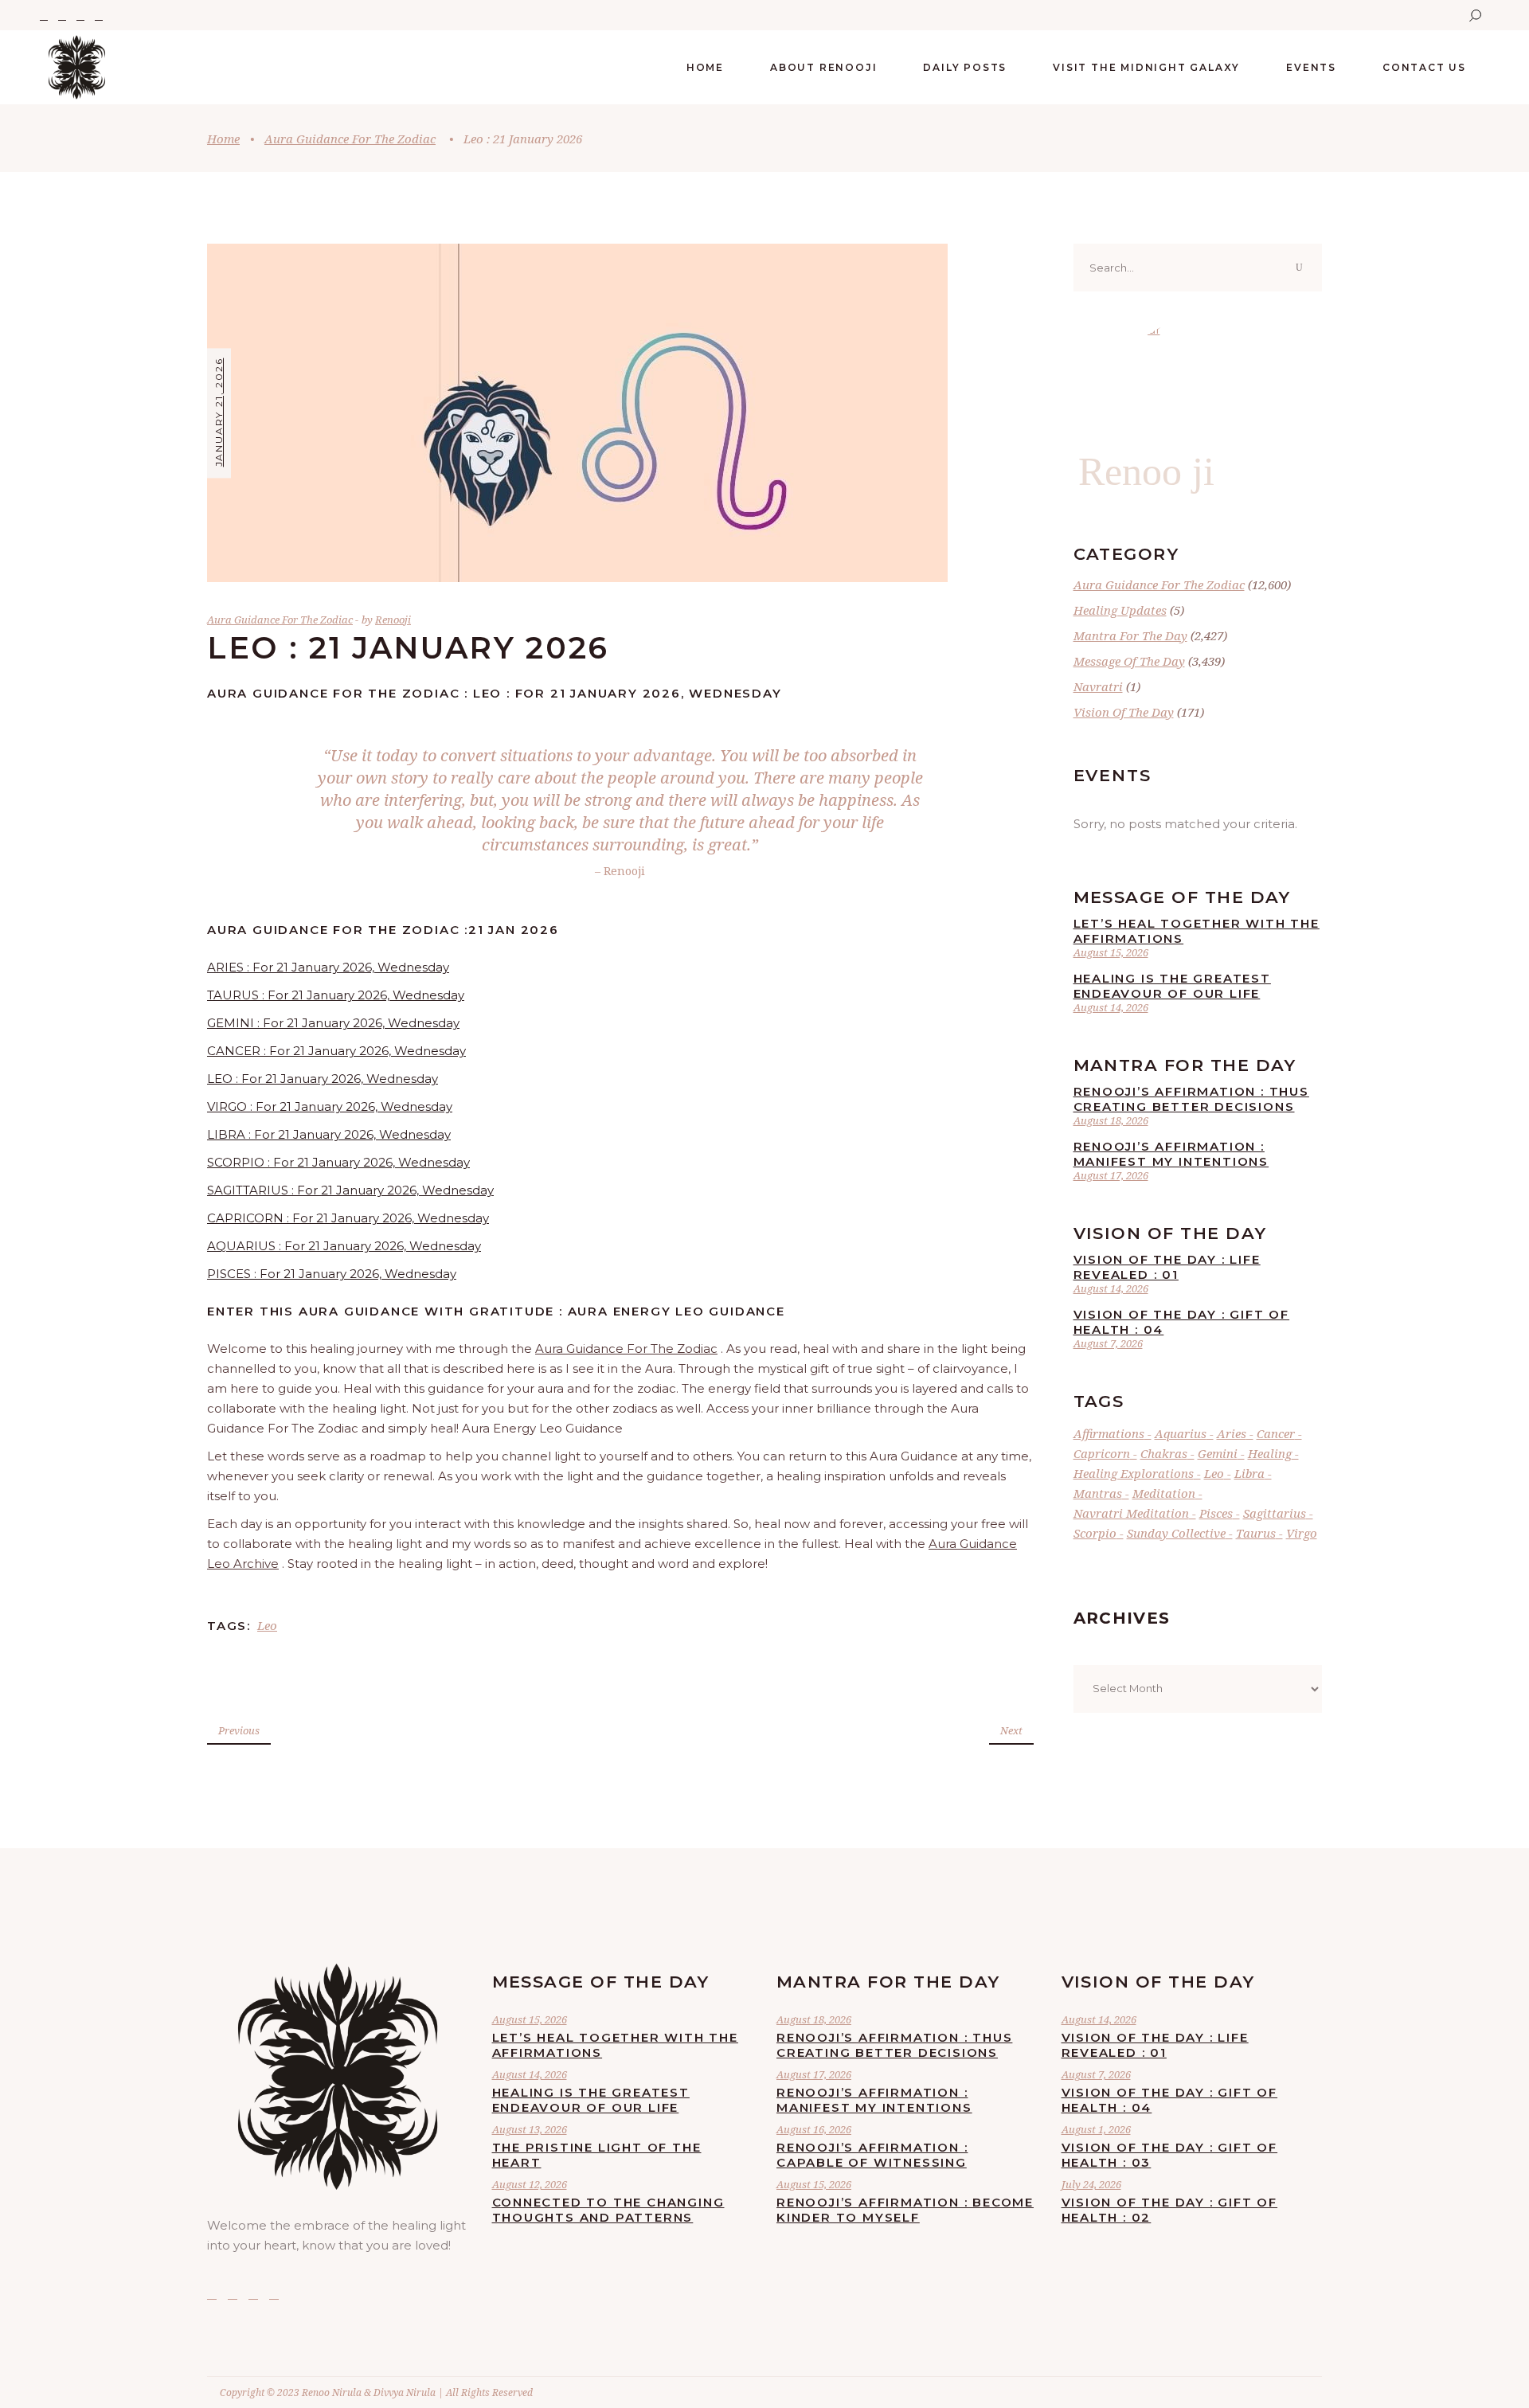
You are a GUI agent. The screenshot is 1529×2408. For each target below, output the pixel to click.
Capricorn (1102, 1453)
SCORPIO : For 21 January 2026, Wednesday (338, 1162)
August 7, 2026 (1108, 1343)
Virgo (1302, 1533)
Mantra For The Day (1130, 635)
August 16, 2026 (814, 2129)
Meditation (1164, 1493)
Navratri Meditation (1131, 1513)
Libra (1249, 1473)
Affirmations (1109, 1433)
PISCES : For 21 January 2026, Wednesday (332, 1274)
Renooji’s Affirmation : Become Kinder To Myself (905, 2210)
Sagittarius (1275, 1513)
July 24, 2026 (1091, 2184)
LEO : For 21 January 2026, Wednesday (323, 1079)
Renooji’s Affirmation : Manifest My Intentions (1171, 1154)
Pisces (1216, 1513)
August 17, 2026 (1111, 1175)
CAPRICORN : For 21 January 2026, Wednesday (348, 1218)
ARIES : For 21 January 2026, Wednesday (328, 967)
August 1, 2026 (1096, 2129)
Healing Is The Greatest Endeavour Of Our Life (1172, 986)
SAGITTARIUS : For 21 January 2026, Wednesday (350, 1190)
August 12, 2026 (530, 2184)
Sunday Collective (1176, 1533)
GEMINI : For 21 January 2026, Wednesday (333, 1023)
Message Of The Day (1129, 661)
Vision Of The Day (1124, 712)
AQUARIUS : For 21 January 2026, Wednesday (344, 1246)
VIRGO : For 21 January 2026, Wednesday (330, 1106)
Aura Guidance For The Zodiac (350, 139)
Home (223, 139)
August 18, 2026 (1111, 1120)
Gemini (1218, 1453)
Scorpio (1095, 1533)
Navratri (1098, 686)
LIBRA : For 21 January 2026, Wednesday (329, 1134)
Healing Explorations (1134, 1473)
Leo (267, 1625)
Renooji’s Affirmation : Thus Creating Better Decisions (1191, 1099)
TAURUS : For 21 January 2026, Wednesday (336, 995)
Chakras (1164, 1453)
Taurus (1256, 1533)
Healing (1270, 1453)
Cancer (1276, 1433)
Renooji (393, 620)
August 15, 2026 (1111, 952)
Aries (1232, 1433)
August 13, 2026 (530, 2129)
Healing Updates (1120, 610)
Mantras (1098, 1493)
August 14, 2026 (1111, 1007)
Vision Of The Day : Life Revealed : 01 (1167, 1267)
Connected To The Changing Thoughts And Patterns (608, 2210)
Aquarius (1181, 1433)
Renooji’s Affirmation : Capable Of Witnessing (872, 2155)
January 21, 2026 (219, 412)
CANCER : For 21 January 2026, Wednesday (336, 1051)
